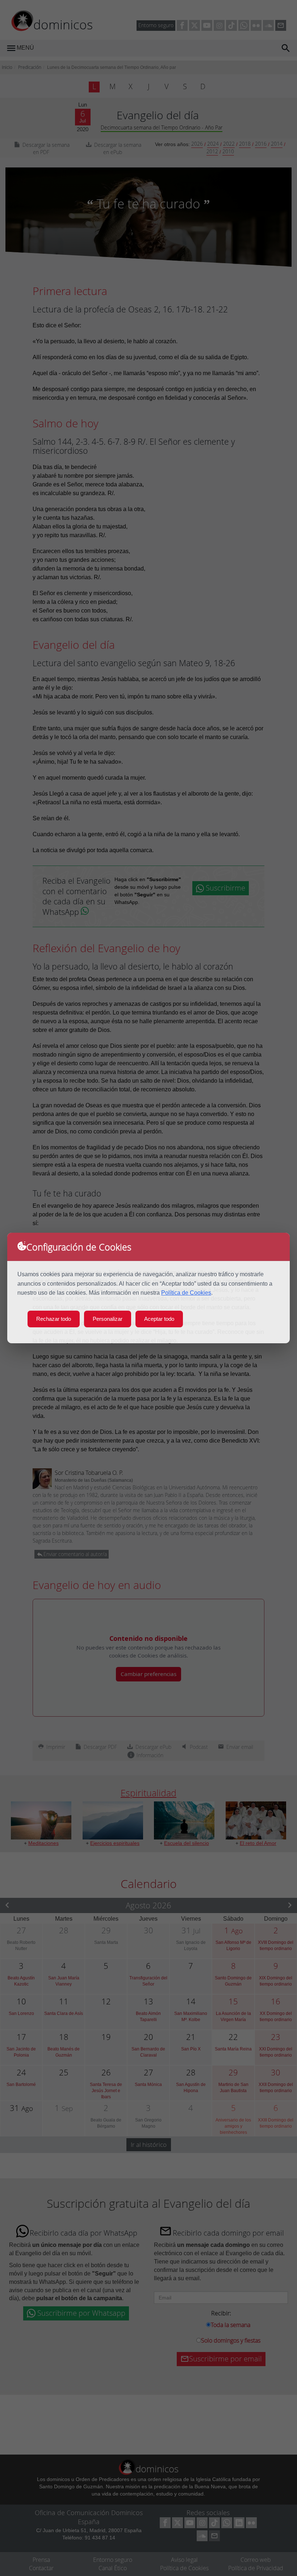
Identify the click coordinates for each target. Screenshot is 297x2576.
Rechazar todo (54, 1319)
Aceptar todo (159, 1319)
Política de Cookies (186, 1293)
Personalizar (108, 1319)
